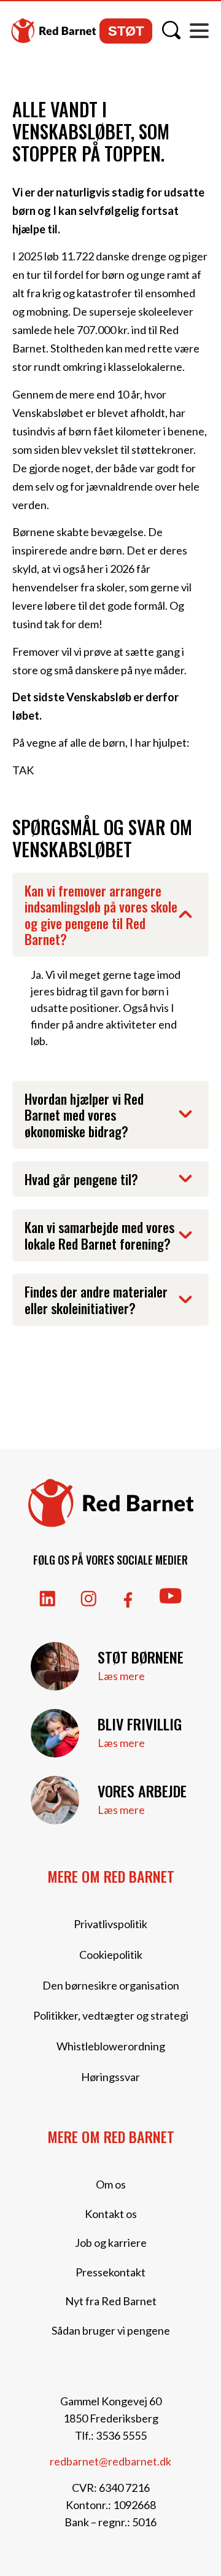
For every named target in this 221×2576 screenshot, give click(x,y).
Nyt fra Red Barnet (111, 2301)
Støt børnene (141, 1657)
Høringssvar (110, 2077)
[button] (110, 915)
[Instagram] (89, 1599)
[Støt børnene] (55, 1666)
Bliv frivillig (140, 1724)
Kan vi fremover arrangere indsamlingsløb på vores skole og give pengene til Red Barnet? (101, 915)
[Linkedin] (48, 1599)
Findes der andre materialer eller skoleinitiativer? (96, 1299)
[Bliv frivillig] (55, 1733)
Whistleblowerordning (111, 2046)
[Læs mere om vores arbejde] (55, 1800)
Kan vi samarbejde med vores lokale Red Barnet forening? (99, 1235)
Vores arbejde (142, 1791)
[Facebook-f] (128, 1600)
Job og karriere (111, 2243)
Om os (111, 2184)
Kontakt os (111, 2214)
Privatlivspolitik (110, 1924)
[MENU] (199, 31)
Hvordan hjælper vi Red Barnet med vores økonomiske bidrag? (84, 1115)
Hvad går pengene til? (81, 1179)
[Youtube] (171, 1596)
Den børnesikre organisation (111, 1985)
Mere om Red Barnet (111, 1876)
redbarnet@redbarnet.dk (110, 2461)
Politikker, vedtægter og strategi (111, 2015)
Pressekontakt (110, 2272)
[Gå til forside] (53, 31)
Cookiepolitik (111, 1955)
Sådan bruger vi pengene (111, 2330)
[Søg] (171, 30)
